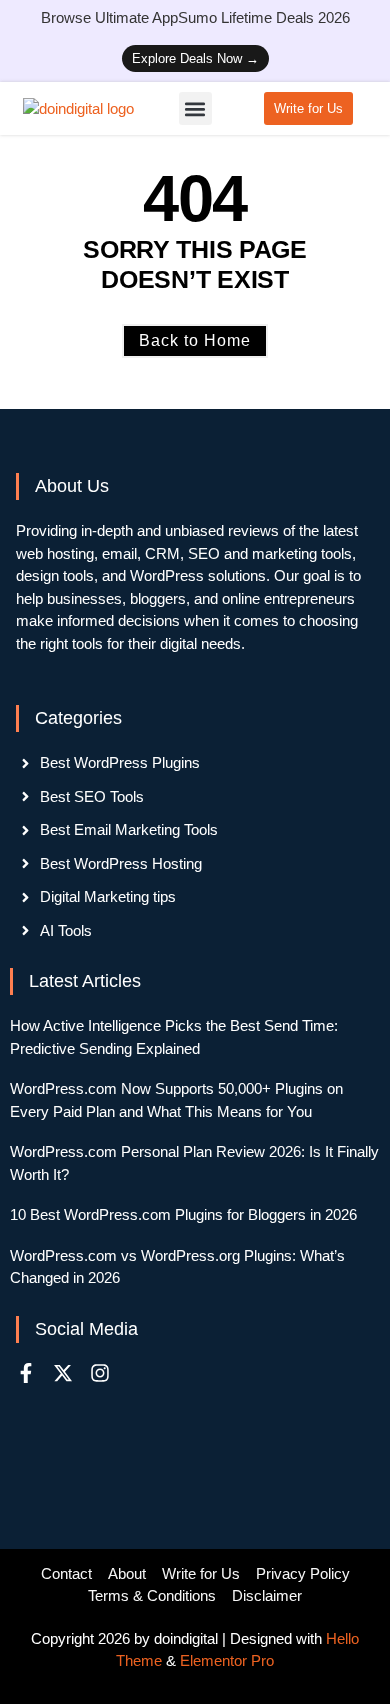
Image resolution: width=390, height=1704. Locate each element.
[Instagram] (100, 1373)
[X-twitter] (63, 1373)
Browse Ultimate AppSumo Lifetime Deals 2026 (195, 17)
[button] (195, 108)
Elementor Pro (227, 1660)
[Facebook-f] (26, 1373)
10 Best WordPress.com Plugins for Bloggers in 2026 (183, 1214)
